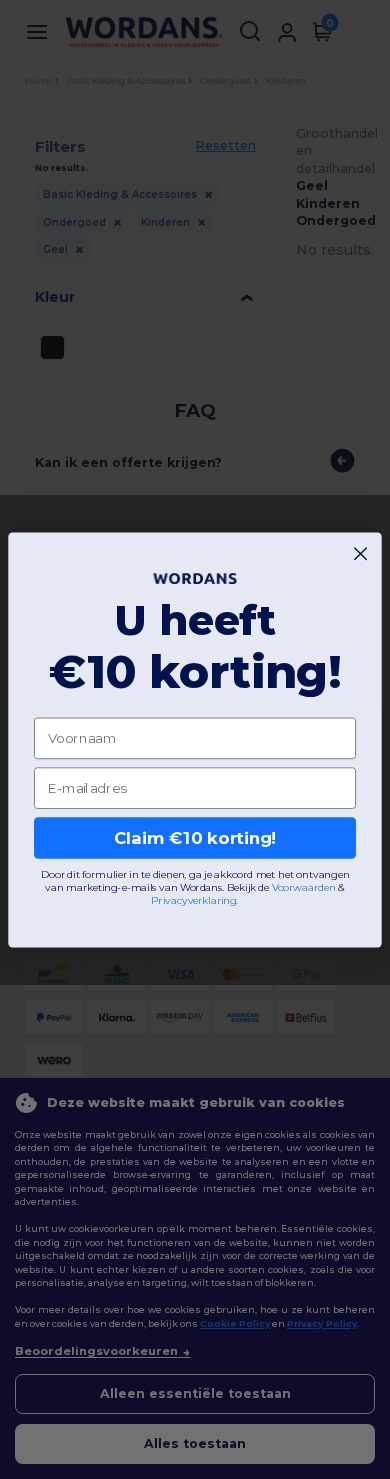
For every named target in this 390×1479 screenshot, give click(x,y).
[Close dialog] (360, 553)
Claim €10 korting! (195, 838)
